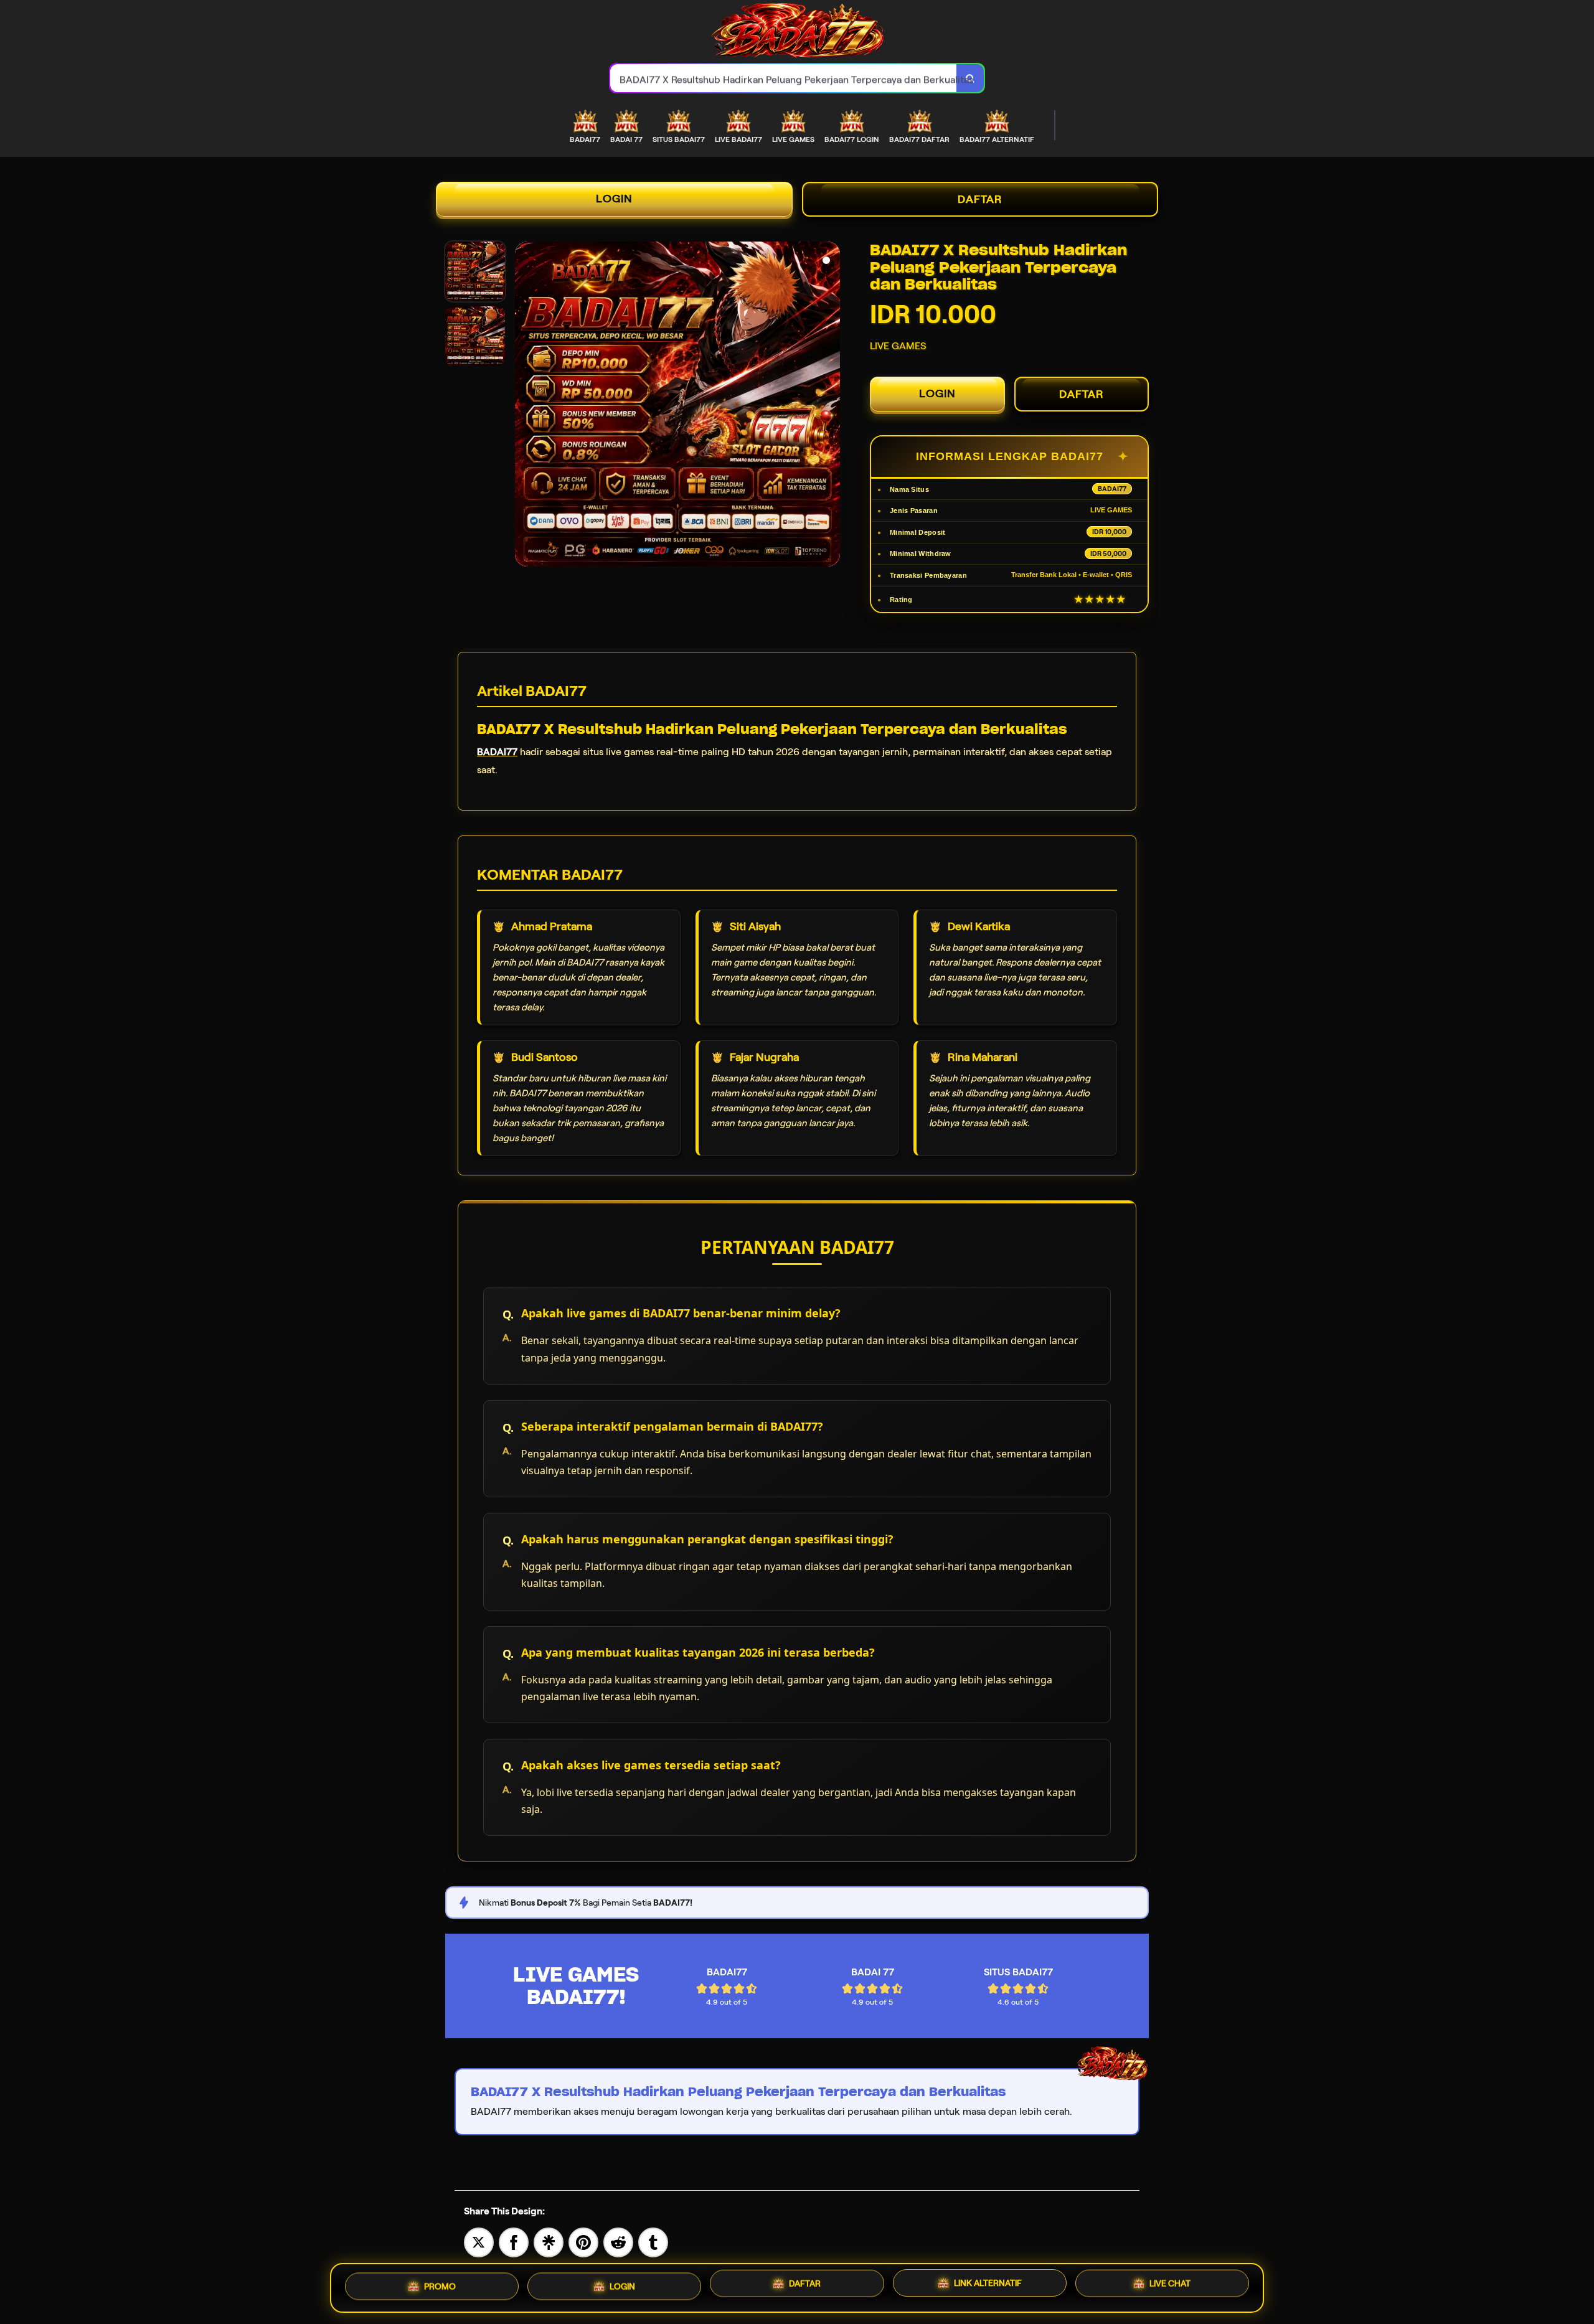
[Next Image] (830, 406)
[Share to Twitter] (479, 2242)
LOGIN (614, 199)
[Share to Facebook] (514, 2242)
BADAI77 (497, 752)
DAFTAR (980, 199)
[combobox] (784, 78)
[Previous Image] (525, 406)
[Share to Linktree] (549, 2242)
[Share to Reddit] (618, 2242)
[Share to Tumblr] (653, 2242)
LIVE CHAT (1170, 2287)
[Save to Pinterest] (583, 2242)
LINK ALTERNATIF (988, 2285)
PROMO (440, 2283)
